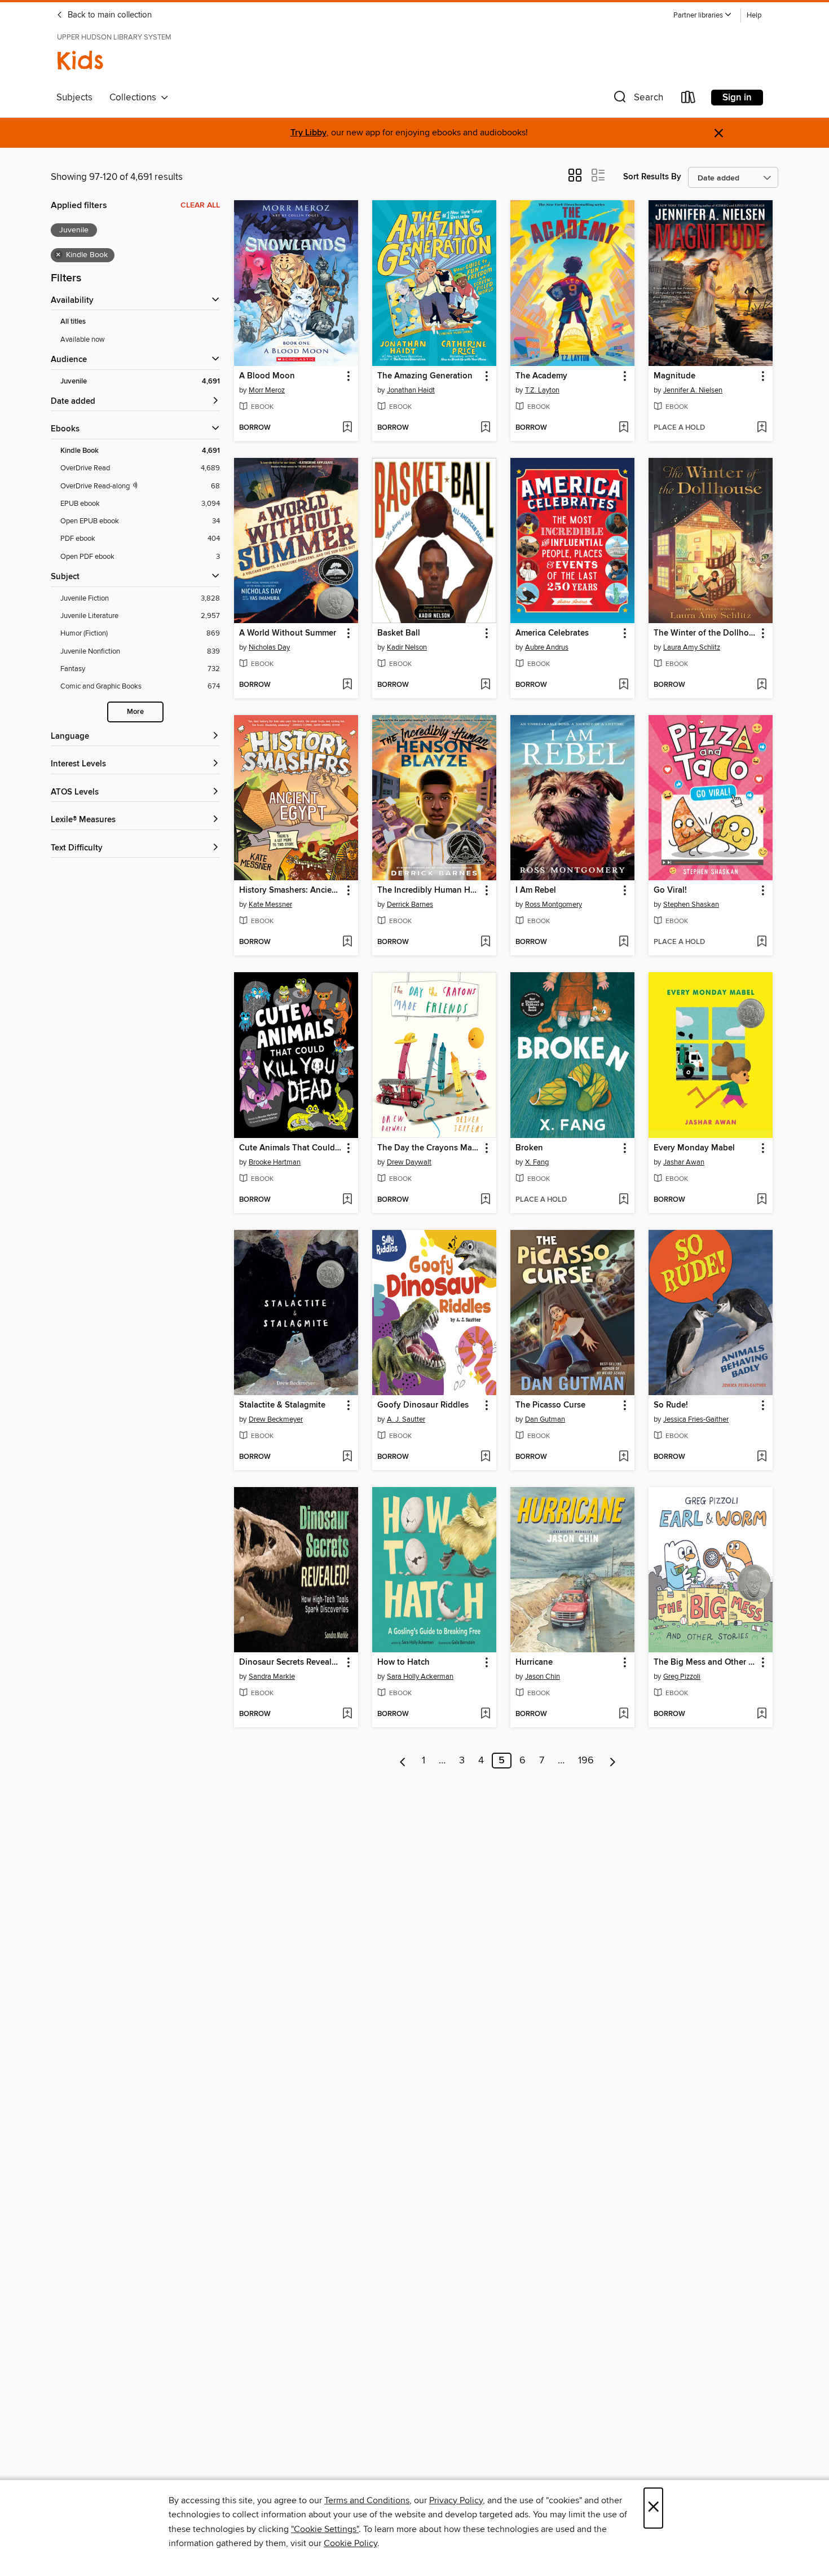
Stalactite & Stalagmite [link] (282, 1405)
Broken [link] (529, 1148)
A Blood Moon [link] (267, 376)
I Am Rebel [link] (536, 890)
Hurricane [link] (534, 1662)
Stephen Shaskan (691, 905)
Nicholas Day (269, 647)
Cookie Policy (350, 2543)
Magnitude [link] (674, 376)
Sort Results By (652, 177)
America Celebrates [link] (552, 633)
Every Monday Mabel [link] (694, 1148)
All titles (73, 322)
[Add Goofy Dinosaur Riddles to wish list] (485, 1457)
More (135, 712)
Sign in (737, 98)
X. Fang (537, 1162)
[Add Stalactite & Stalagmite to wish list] (347, 1457)
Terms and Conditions (367, 2500)
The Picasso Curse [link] (550, 1405)
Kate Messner (270, 905)
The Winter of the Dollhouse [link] (705, 633)
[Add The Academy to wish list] (623, 428)
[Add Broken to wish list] (623, 1200)
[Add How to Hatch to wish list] (485, 1714)
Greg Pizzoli (682, 1677)
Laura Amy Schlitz (692, 647)
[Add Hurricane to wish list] (623, 1714)
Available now (83, 339)
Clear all (200, 205)
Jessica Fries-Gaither (696, 1419)
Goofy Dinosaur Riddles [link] (423, 1405)
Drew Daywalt (409, 1162)
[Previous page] (403, 1761)
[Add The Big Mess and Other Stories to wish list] (762, 1714)
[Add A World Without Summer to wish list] (347, 685)
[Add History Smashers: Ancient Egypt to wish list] (347, 942)
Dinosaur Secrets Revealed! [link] (291, 1662)
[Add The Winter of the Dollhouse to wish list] (762, 685)
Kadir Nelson (407, 647)
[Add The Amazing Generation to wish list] (485, 428)
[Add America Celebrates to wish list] (623, 685)
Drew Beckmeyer (276, 1419)
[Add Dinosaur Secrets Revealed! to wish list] (347, 1714)
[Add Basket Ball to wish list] (485, 685)
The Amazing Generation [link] (425, 376)
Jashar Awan (684, 1162)
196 (586, 1761)
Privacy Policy (456, 2500)
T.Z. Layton (542, 390)
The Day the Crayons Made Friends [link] (429, 1148)
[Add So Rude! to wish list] (762, 1457)
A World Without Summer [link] (288, 633)
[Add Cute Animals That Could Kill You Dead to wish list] (347, 1200)
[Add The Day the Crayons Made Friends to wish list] (485, 1200)
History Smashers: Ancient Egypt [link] (291, 890)
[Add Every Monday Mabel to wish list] (762, 1200)
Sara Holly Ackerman (420, 1677)
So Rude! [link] (671, 1405)
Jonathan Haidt (411, 390)
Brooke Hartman (275, 1162)
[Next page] (613, 1761)
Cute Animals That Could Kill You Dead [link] (291, 1148)
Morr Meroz (267, 390)
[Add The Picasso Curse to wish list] (623, 1457)
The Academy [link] (541, 376)
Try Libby (308, 133)
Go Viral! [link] (670, 890)
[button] (703, 16)
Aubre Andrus (547, 647)
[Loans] (689, 100)
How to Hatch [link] (404, 1662)
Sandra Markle (272, 1677)
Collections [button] (135, 98)
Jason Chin (543, 1677)
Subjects (74, 98)
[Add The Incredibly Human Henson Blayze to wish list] (485, 942)
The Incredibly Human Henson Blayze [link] (429, 890)
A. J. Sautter (406, 1419)
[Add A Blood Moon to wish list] (347, 428)
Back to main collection (109, 15)
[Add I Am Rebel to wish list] (623, 942)
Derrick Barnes (410, 905)
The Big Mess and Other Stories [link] (705, 1662)
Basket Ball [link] (399, 633)
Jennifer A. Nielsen (693, 390)
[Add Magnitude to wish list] (762, 428)
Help (754, 16)
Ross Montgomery (554, 905)
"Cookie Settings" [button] (325, 2529)
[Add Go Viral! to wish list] (762, 942)
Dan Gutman (545, 1419)
